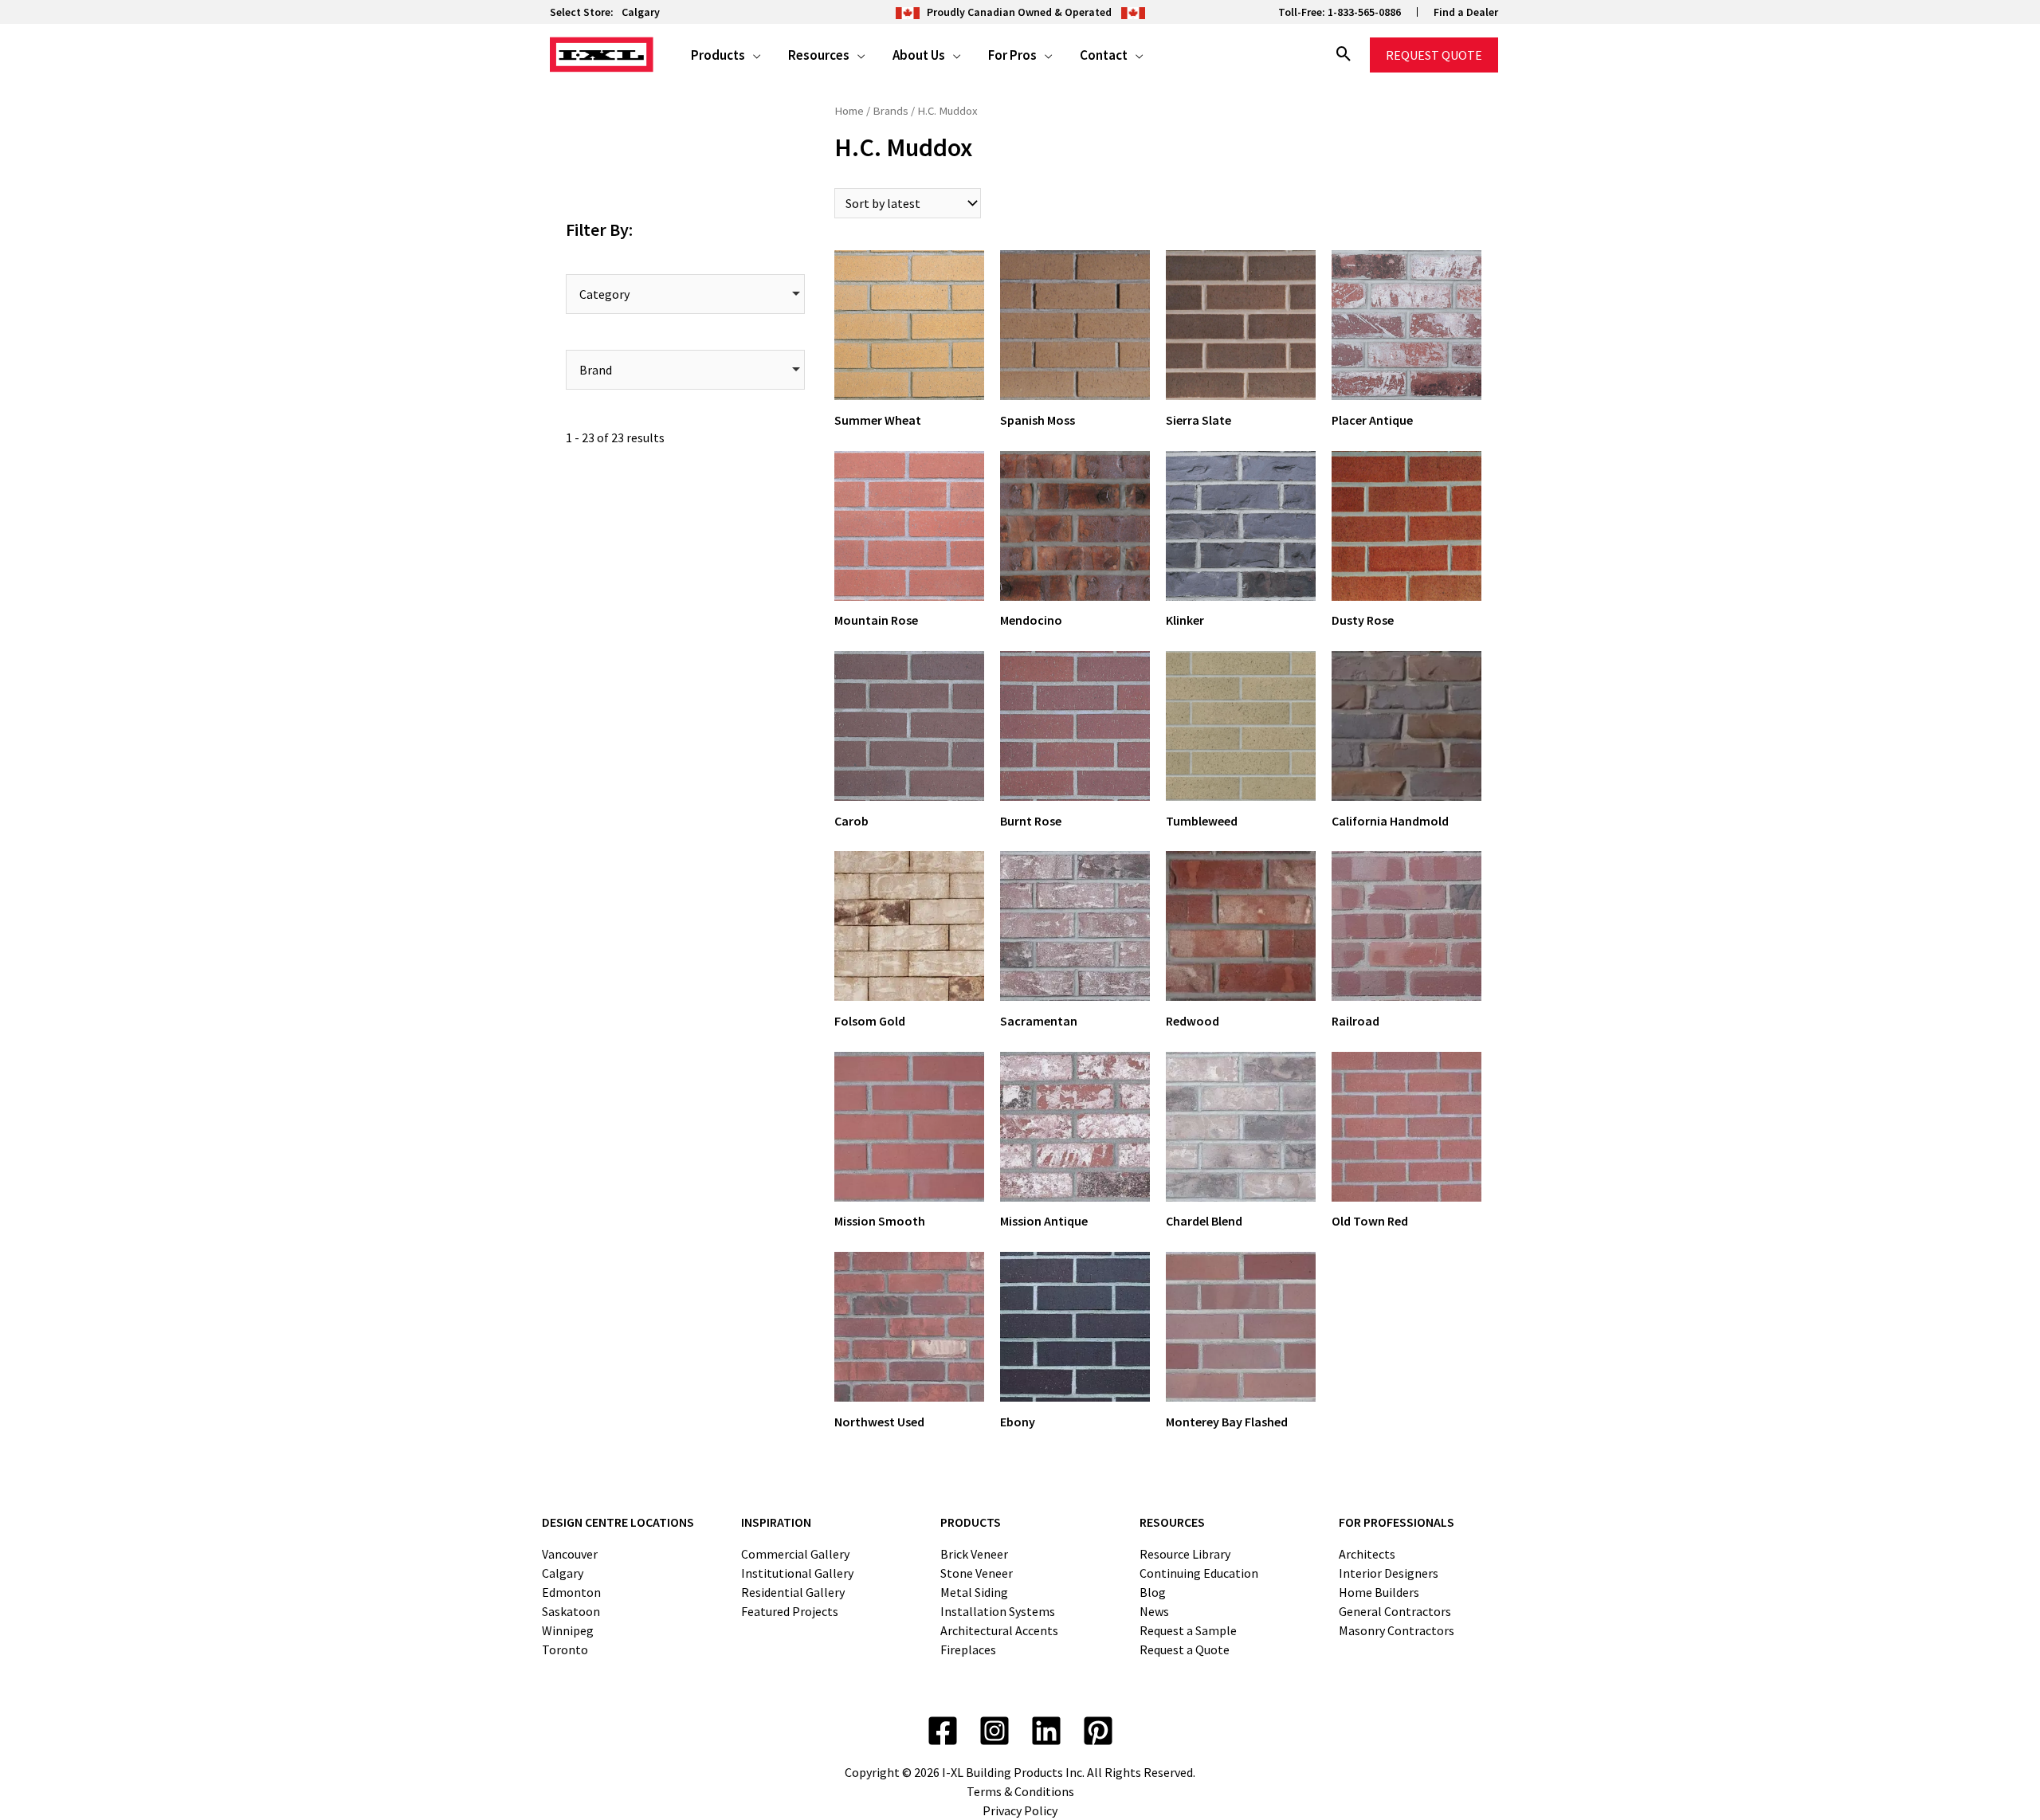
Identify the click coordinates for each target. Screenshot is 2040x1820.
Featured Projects (790, 1611)
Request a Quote (1185, 1649)
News (1154, 1611)
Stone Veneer (977, 1573)
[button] (753, 55)
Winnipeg (568, 1630)
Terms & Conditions (1020, 1791)
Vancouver (570, 1554)
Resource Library (1185, 1554)
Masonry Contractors (1397, 1630)
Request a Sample (1188, 1630)
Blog (1153, 1592)
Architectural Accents (999, 1630)
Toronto (565, 1649)
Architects (1367, 1554)
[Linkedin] (1046, 1731)
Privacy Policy (1020, 1810)
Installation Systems (998, 1611)
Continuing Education (1199, 1573)
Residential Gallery (793, 1592)
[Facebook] (943, 1731)
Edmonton (571, 1592)
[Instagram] (994, 1731)
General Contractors (1395, 1611)
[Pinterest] (1098, 1731)
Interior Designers (1389, 1573)
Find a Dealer (1466, 12)
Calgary (641, 12)
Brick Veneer (974, 1554)
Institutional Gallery (797, 1573)
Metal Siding (974, 1592)
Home (849, 111)
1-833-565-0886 (1364, 12)
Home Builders (1379, 1592)
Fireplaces (968, 1649)
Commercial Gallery (795, 1554)
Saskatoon (571, 1611)
